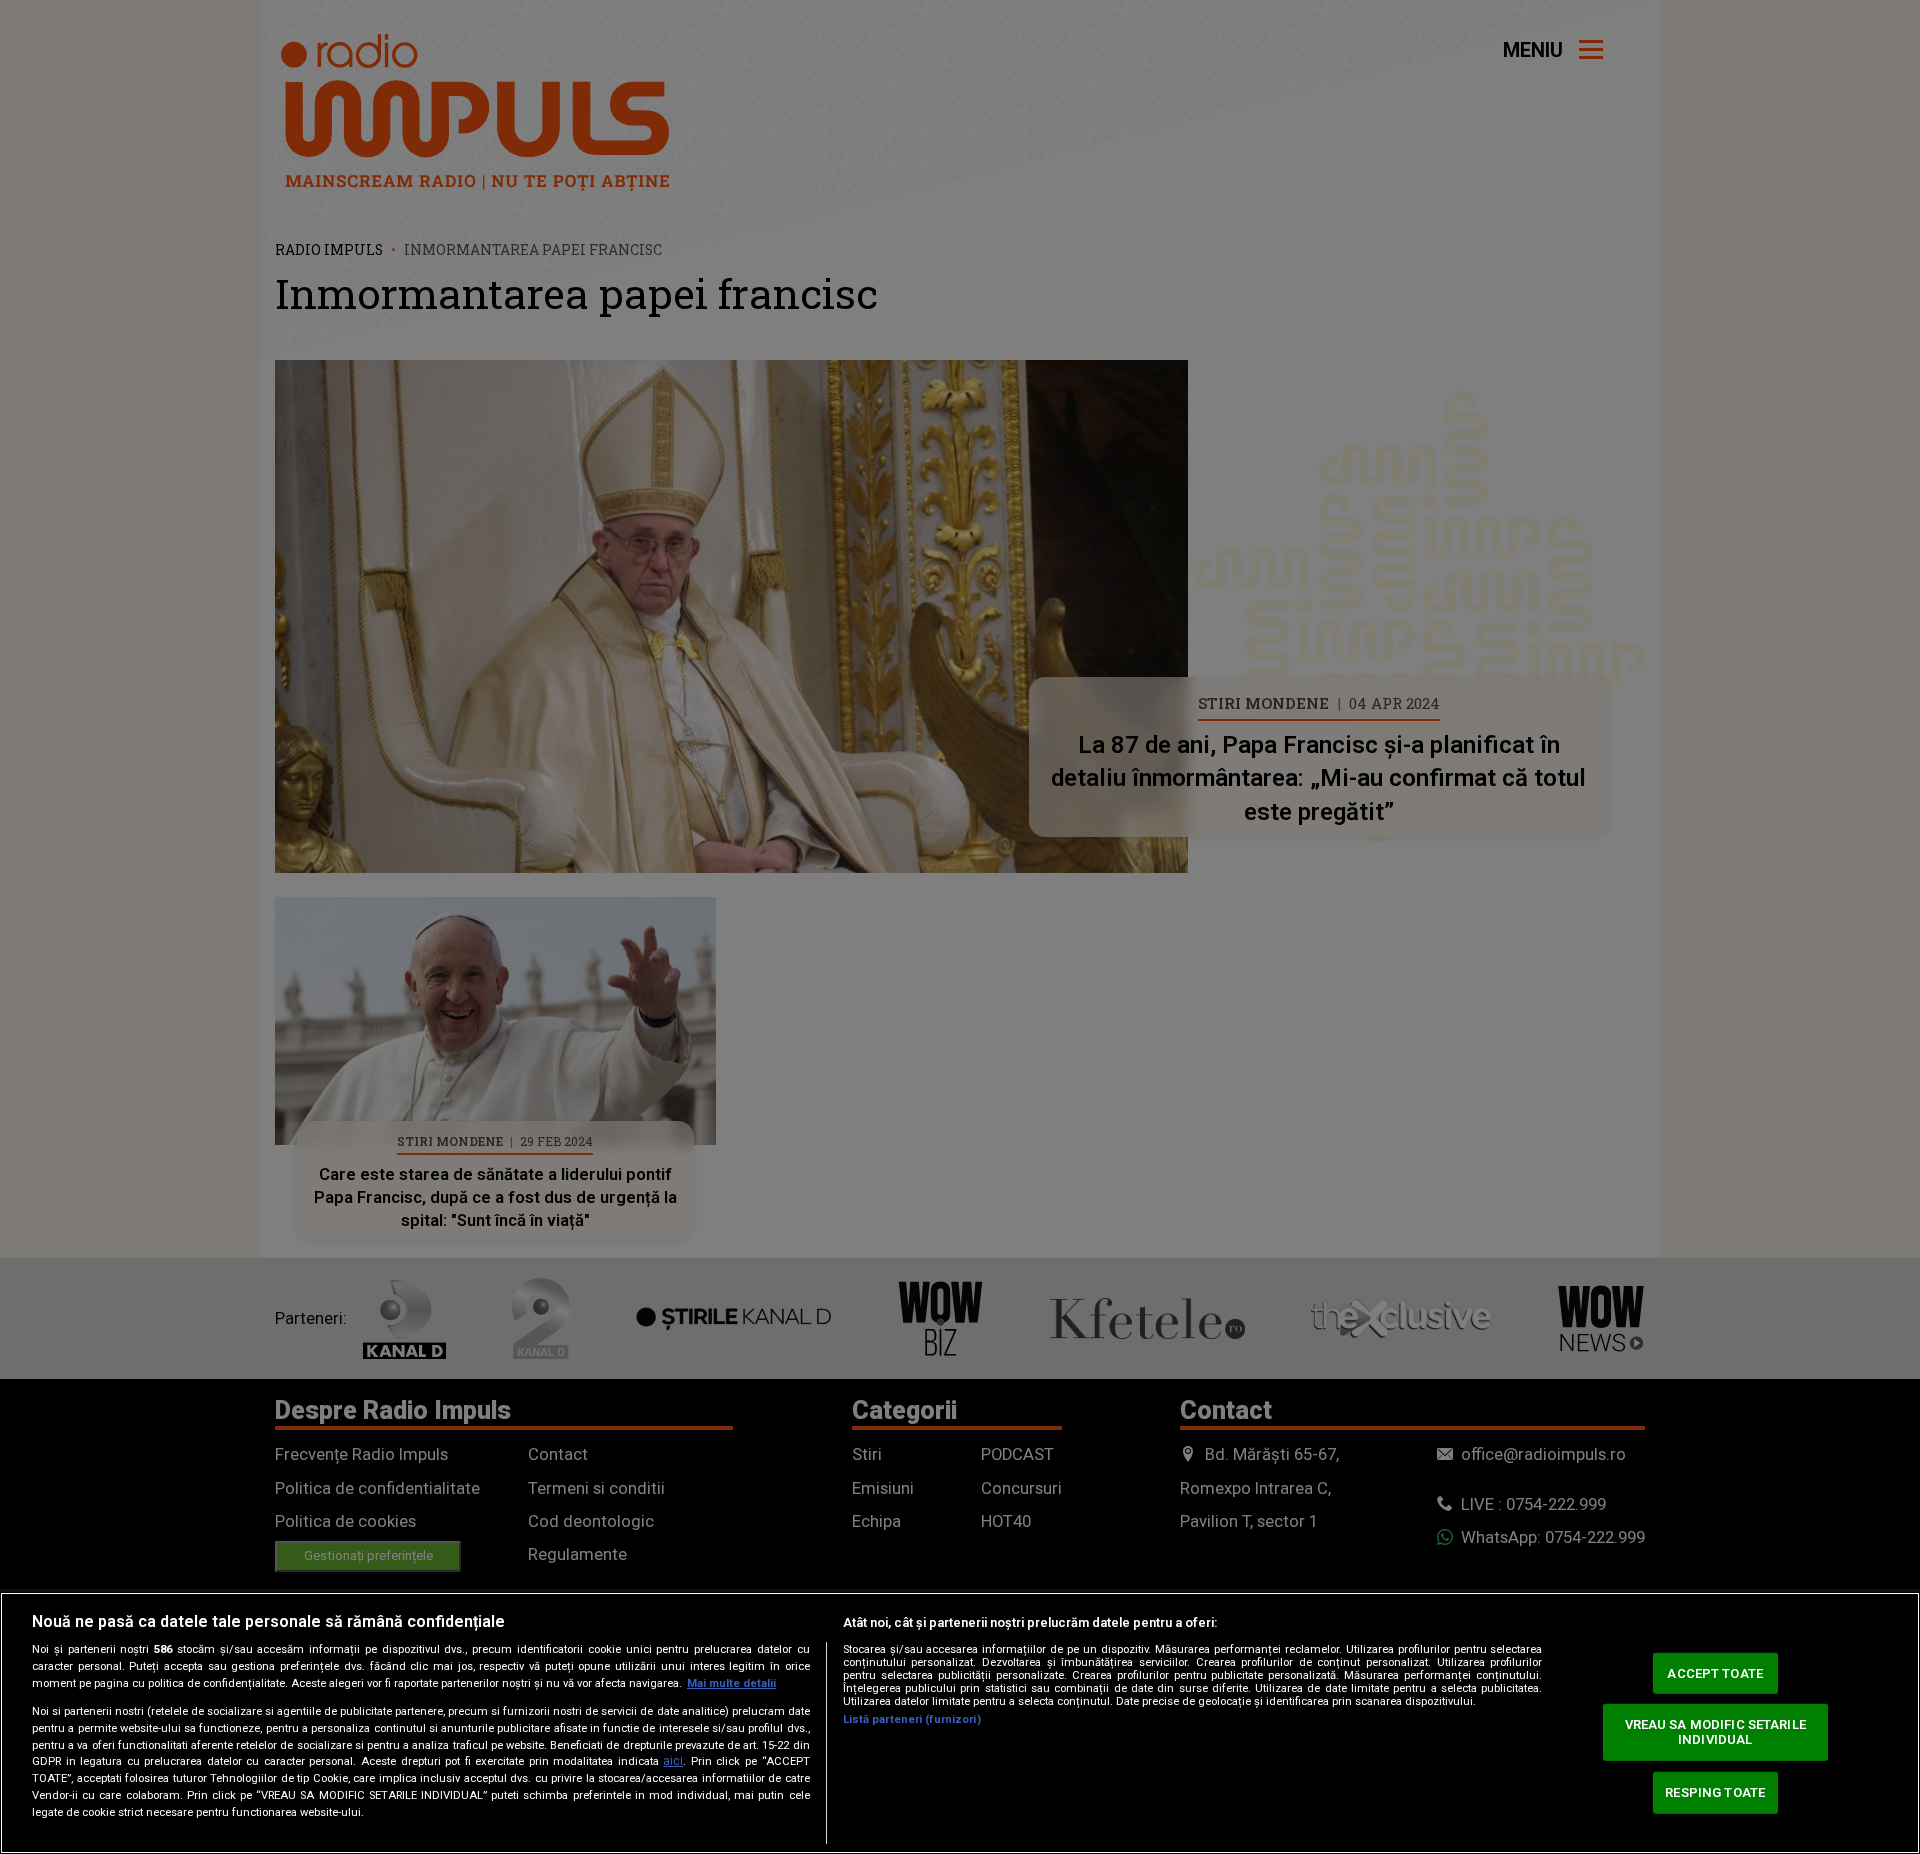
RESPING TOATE (1715, 1792)
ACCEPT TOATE (1715, 1673)
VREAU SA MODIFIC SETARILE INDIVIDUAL (1715, 1731)
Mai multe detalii (731, 1683)
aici (673, 1761)
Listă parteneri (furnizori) (912, 1719)
